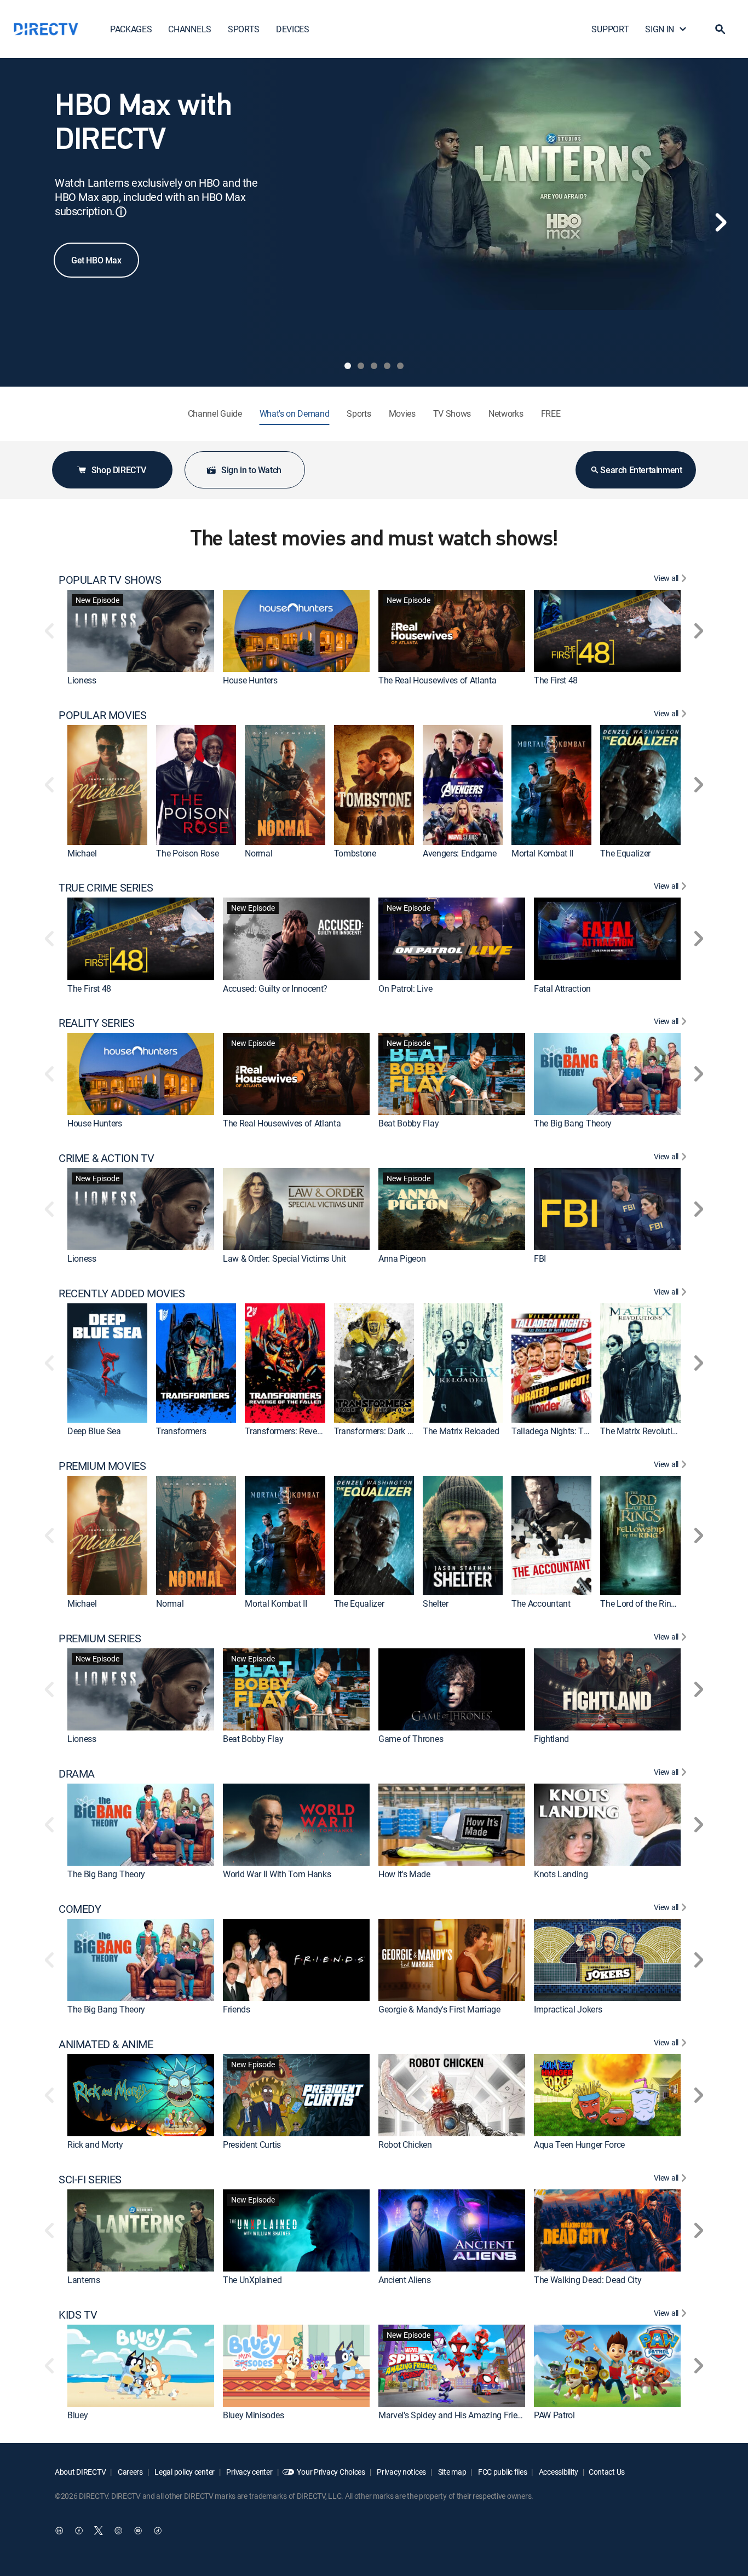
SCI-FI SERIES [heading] (90, 2180)
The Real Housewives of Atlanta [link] (437, 680)
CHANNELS (189, 29)
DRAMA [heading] (77, 1774)
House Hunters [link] (250, 680)
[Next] (721, 222)
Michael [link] (82, 853)
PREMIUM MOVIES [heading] (102, 1466)
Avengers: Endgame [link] (460, 853)
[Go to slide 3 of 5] (374, 366)
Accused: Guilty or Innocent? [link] (275, 988)
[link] (141, 631)
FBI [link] (540, 1258)
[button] (720, 29)
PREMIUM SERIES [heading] (100, 1638)
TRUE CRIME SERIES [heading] (106, 888)
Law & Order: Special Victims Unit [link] (284, 1258)
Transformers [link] (181, 1431)
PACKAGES (131, 29)
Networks (506, 413)
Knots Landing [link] (561, 1874)
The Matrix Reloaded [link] (461, 1431)
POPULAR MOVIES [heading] (102, 715)
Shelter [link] (436, 1604)
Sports (359, 413)
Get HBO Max (96, 260)
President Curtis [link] (252, 2144)
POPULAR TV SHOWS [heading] (110, 580)
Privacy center (249, 2472)
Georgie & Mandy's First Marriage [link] (439, 2009)
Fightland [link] (551, 1739)
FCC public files (502, 2472)
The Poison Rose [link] (187, 853)
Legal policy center (184, 2472)
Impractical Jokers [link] (568, 2009)
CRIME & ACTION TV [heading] (106, 1158)
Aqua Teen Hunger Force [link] (579, 2144)
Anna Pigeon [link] (402, 1258)
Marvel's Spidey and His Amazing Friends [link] (455, 2415)
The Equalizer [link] (625, 853)
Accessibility (558, 2472)
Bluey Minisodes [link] (253, 2415)
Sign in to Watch (251, 470)
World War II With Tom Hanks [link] (277, 1874)
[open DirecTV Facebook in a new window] (79, 2531)
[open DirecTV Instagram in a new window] (118, 2531)
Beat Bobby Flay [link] (408, 1123)
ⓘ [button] (121, 212)
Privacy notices (401, 2472)
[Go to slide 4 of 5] (387, 366)
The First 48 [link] (556, 680)
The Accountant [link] (541, 1604)
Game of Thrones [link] (411, 1739)
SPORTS (244, 29)
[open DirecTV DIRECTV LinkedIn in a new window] (59, 2531)
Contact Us (607, 2472)
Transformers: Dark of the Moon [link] (393, 1431)
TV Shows (452, 413)
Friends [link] (237, 2009)
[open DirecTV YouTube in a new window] (138, 2531)
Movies (402, 413)
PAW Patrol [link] (554, 2415)
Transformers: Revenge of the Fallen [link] (312, 1431)
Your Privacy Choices (331, 2472)
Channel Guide (215, 413)
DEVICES (293, 29)
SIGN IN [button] (660, 29)
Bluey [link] (77, 2415)
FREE (551, 413)
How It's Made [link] (404, 1874)
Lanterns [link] (84, 2280)
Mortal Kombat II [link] (542, 853)
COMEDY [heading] (80, 1909)
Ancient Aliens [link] (405, 2280)
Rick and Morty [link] (95, 2144)
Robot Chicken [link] (405, 2144)
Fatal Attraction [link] (562, 988)
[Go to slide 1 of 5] (348, 366)
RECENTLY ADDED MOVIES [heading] (122, 1293)
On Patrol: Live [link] (405, 988)
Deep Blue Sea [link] (94, 1431)
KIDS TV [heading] (78, 2315)
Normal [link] (258, 853)
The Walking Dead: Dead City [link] (588, 2280)
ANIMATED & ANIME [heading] (106, 2044)
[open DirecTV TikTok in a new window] (158, 2531)
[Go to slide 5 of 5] (400, 366)
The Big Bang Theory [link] (573, 1123)
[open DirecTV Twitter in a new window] (99, 2531)
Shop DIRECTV (119, 470)
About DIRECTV (80, 2472)
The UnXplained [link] (252, 2280)
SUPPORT (610, 29)
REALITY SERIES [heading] (96, 1023)
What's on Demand (295, 413)
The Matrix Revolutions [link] (643, 1431)
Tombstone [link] (355, 853)
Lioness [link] (82, 680)
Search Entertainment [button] (641, 470)
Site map (451, 2472)
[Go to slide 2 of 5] (361, 366)
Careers (130, 2472)
